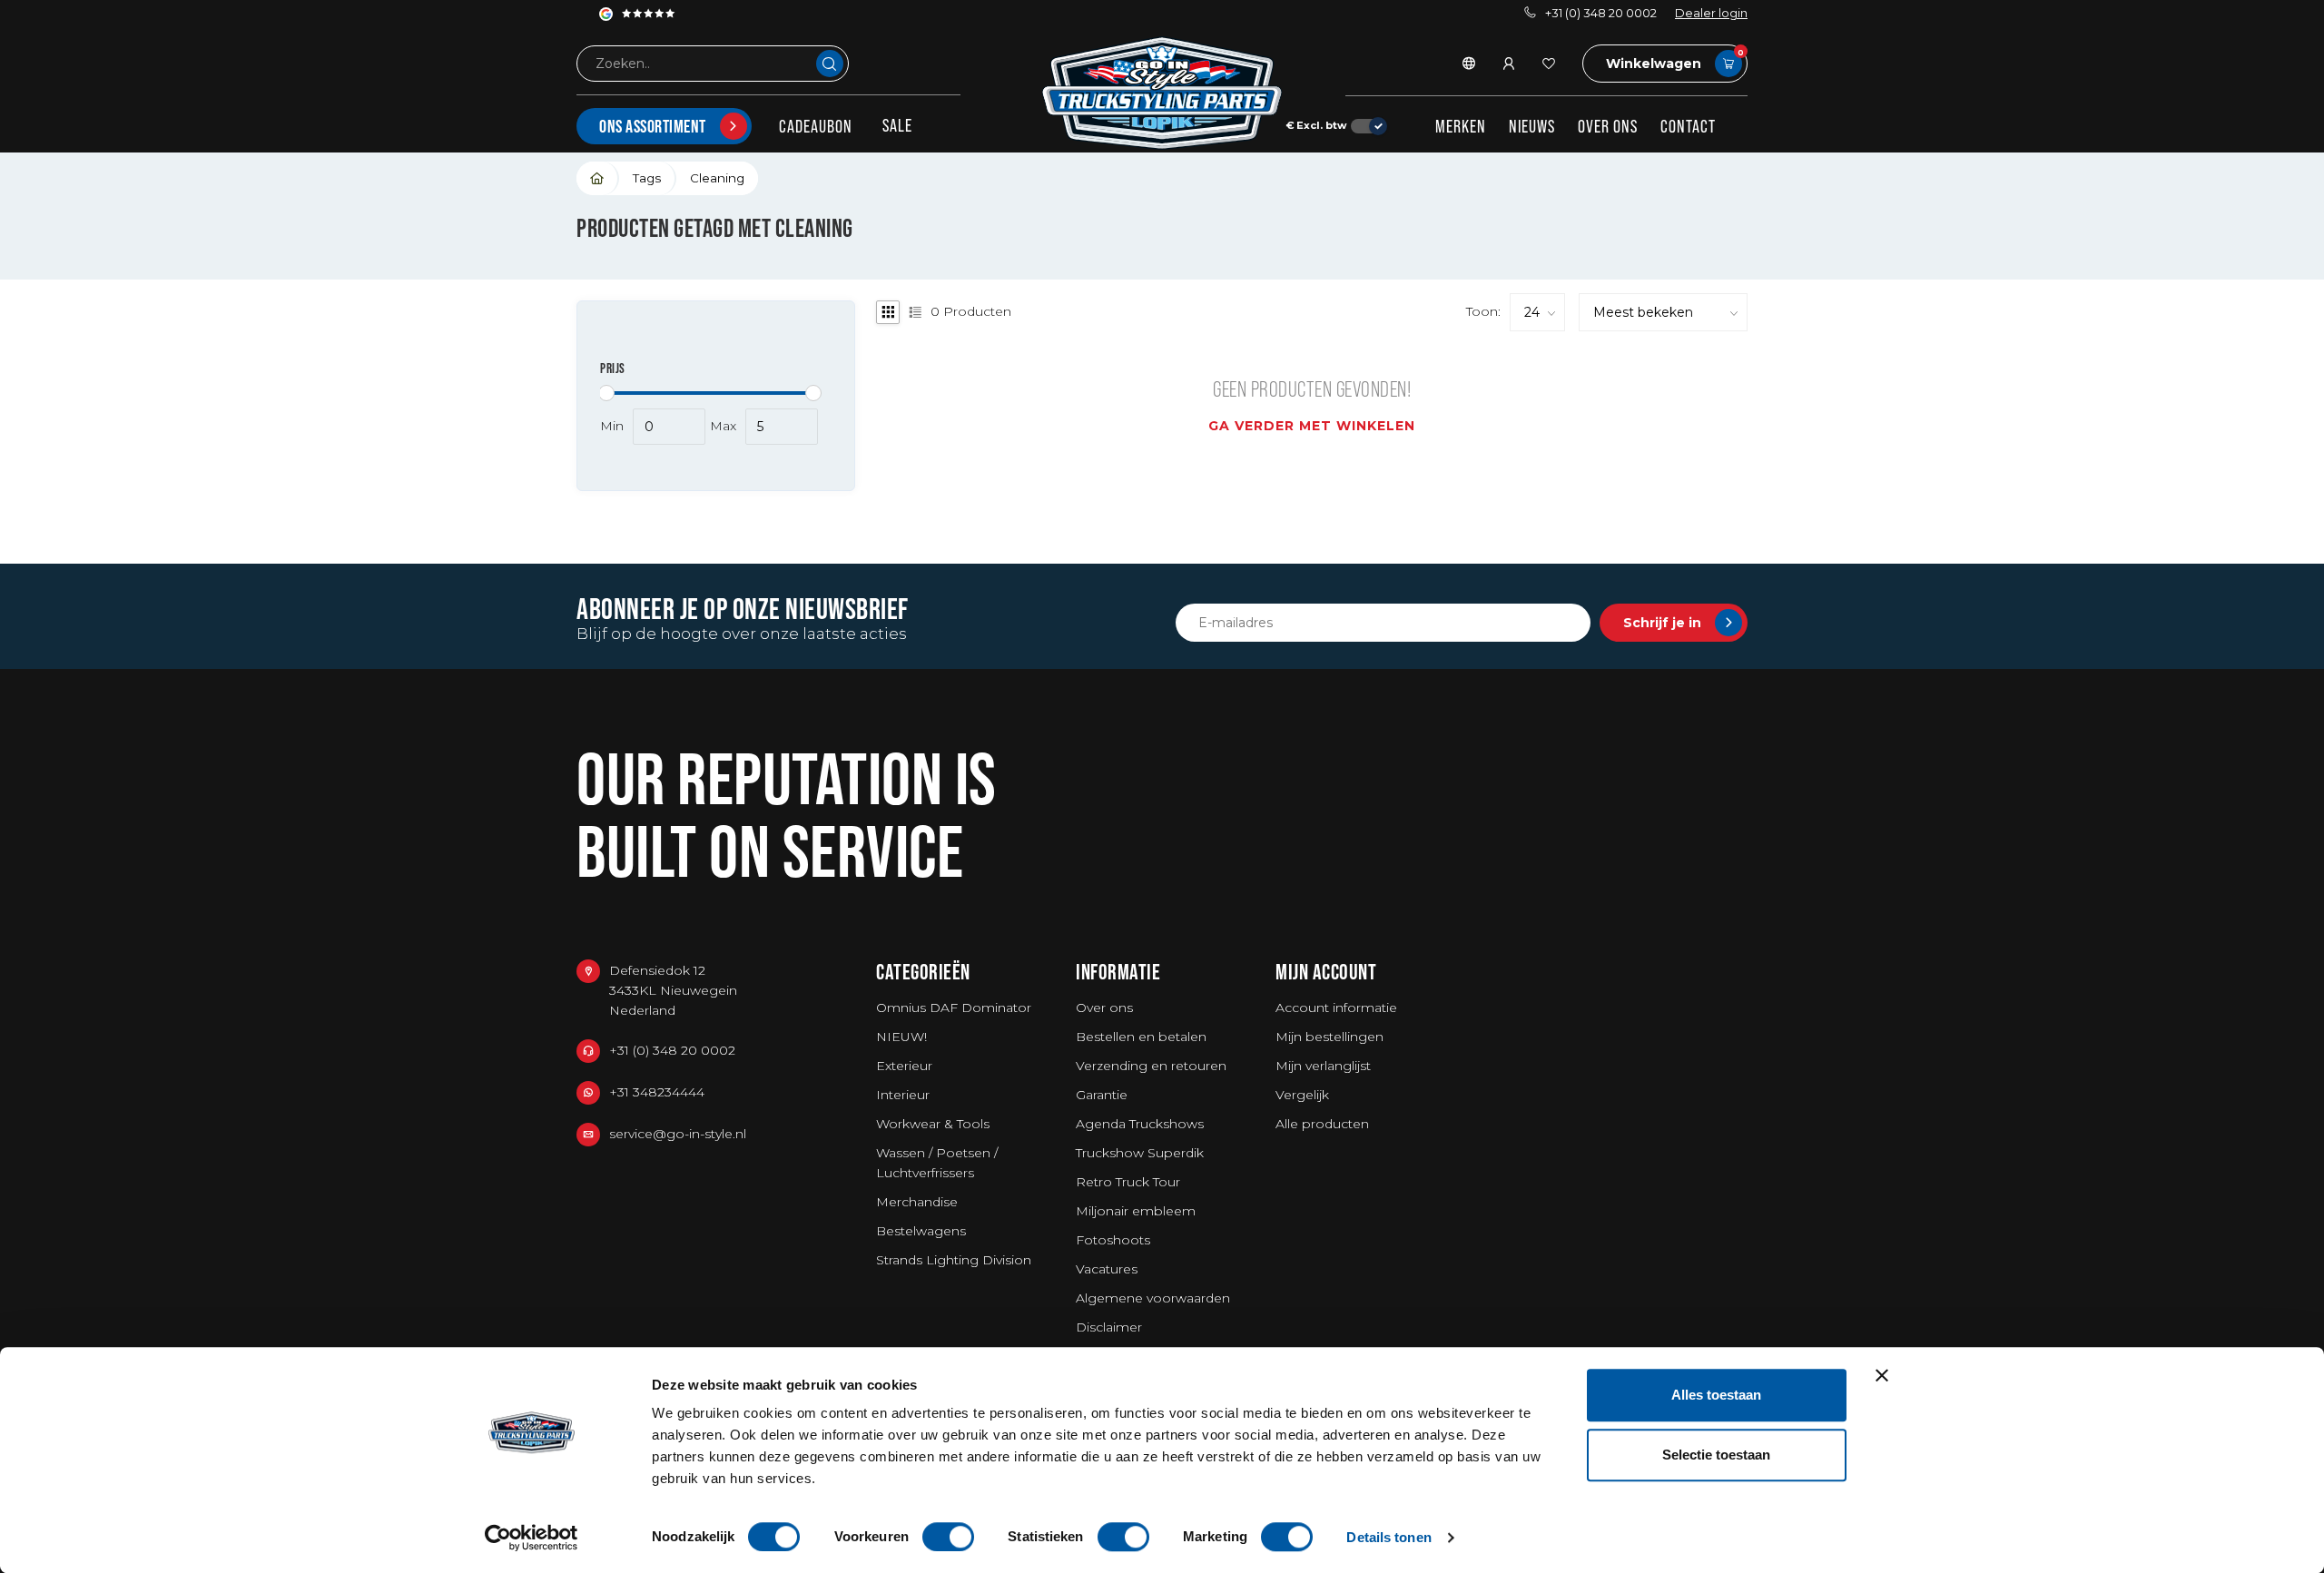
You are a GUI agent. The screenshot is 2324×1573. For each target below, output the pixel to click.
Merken (1461, 126)
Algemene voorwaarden (1153, 1298)
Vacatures (1107, 1269)
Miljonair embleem (1136, 1211)
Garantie (1102, 1095)
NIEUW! (901, 1037)
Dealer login (1711, 13)
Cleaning (717, 178)
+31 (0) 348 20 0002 (1601, 13)
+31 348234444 (657, 1092)
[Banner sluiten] (1882, 1375)
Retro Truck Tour (1128, 1182)
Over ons (1608, 126)
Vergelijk (1302, 1095)
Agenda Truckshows (1140, 1124)
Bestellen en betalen (1141, 1037)
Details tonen (1388, 1537)
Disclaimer (1109, 1327)
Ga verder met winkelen (1312, 426)
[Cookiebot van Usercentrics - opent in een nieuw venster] (532, 1538)
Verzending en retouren (1151, 1066)
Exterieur (904, 1066)
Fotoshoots (1113, 1240)
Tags (647, 178)
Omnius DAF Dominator (954, 1008)
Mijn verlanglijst (1323, 1066)
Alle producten (1322, 1124)
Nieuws (1532, 126)
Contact (1688, 126)
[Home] (598, 178)
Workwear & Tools (933, 1124)
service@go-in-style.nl (678, 1134)
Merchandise (917, 1202)
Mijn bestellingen (1329, 1037)
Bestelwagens (921, 1231)
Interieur (903, 1095)
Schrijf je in (1662, 623)
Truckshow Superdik (1140, 1153)
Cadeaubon (816, 126)
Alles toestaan (1716, 1395)
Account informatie (1336, 1008)
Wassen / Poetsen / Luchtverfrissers (937, 1163)
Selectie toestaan (1716, 1455)
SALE (897, 125)
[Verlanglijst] (1549, 64)
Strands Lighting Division (954, 1260)
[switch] (948, 1537)
